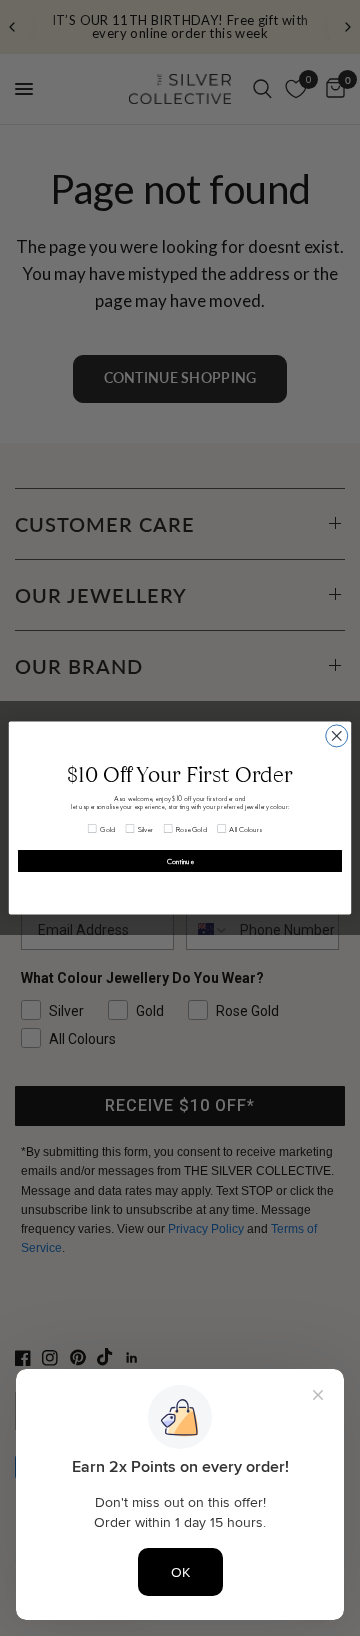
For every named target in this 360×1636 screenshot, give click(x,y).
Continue (180, 861)
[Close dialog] (337, 736)
